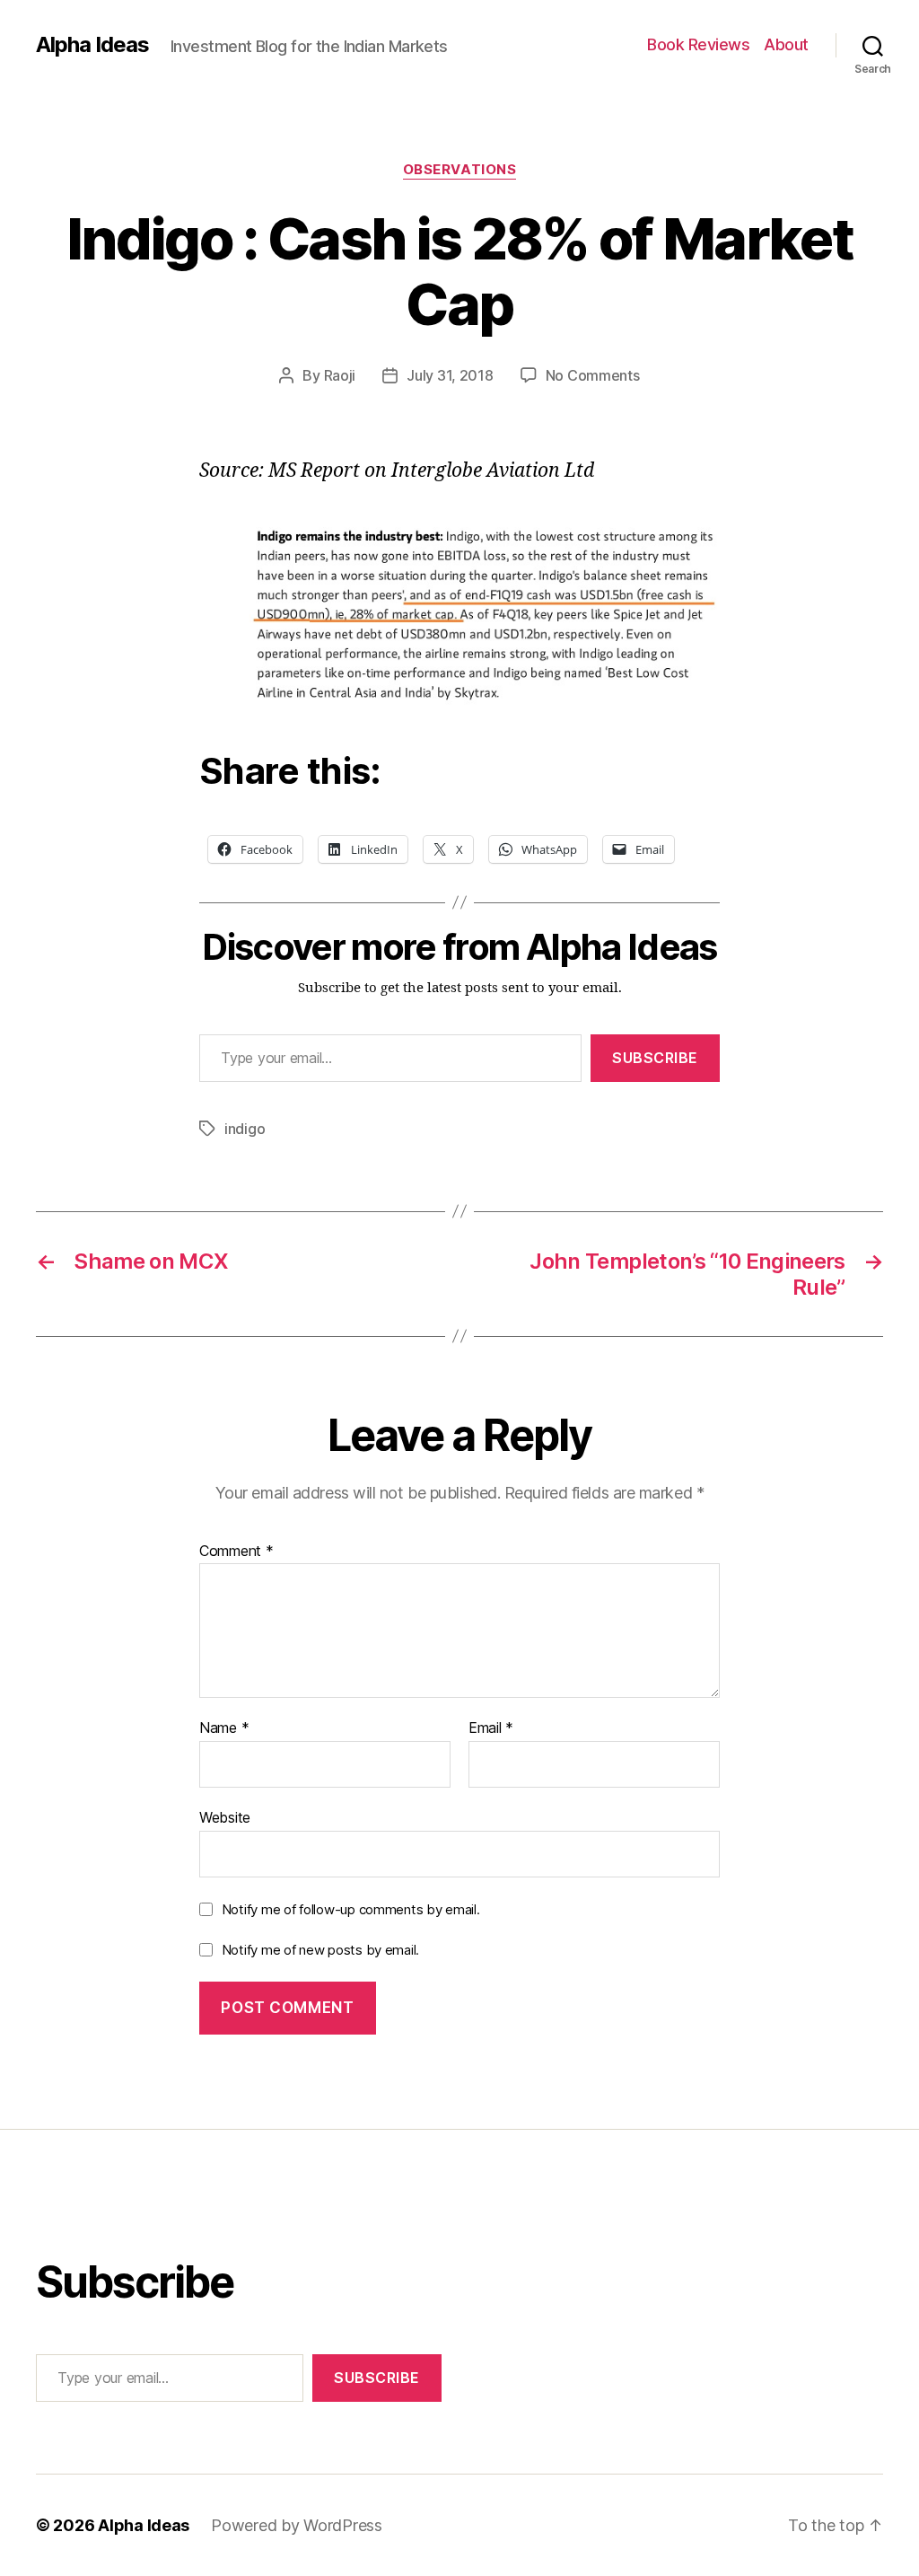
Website (225, 1817)
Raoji (340, 375)
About (786, 44)
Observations (460, 170)
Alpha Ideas (92, 45)
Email (491, 1728)
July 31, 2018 (450, 375)
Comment (236, 1552)
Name (224, 1728)
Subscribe (655, 1058)
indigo (245, 1129)
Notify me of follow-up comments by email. (351, 1909)
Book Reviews (698, 44)
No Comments (593, 375)
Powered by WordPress (297, 2525)
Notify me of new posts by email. (320, 1950)
